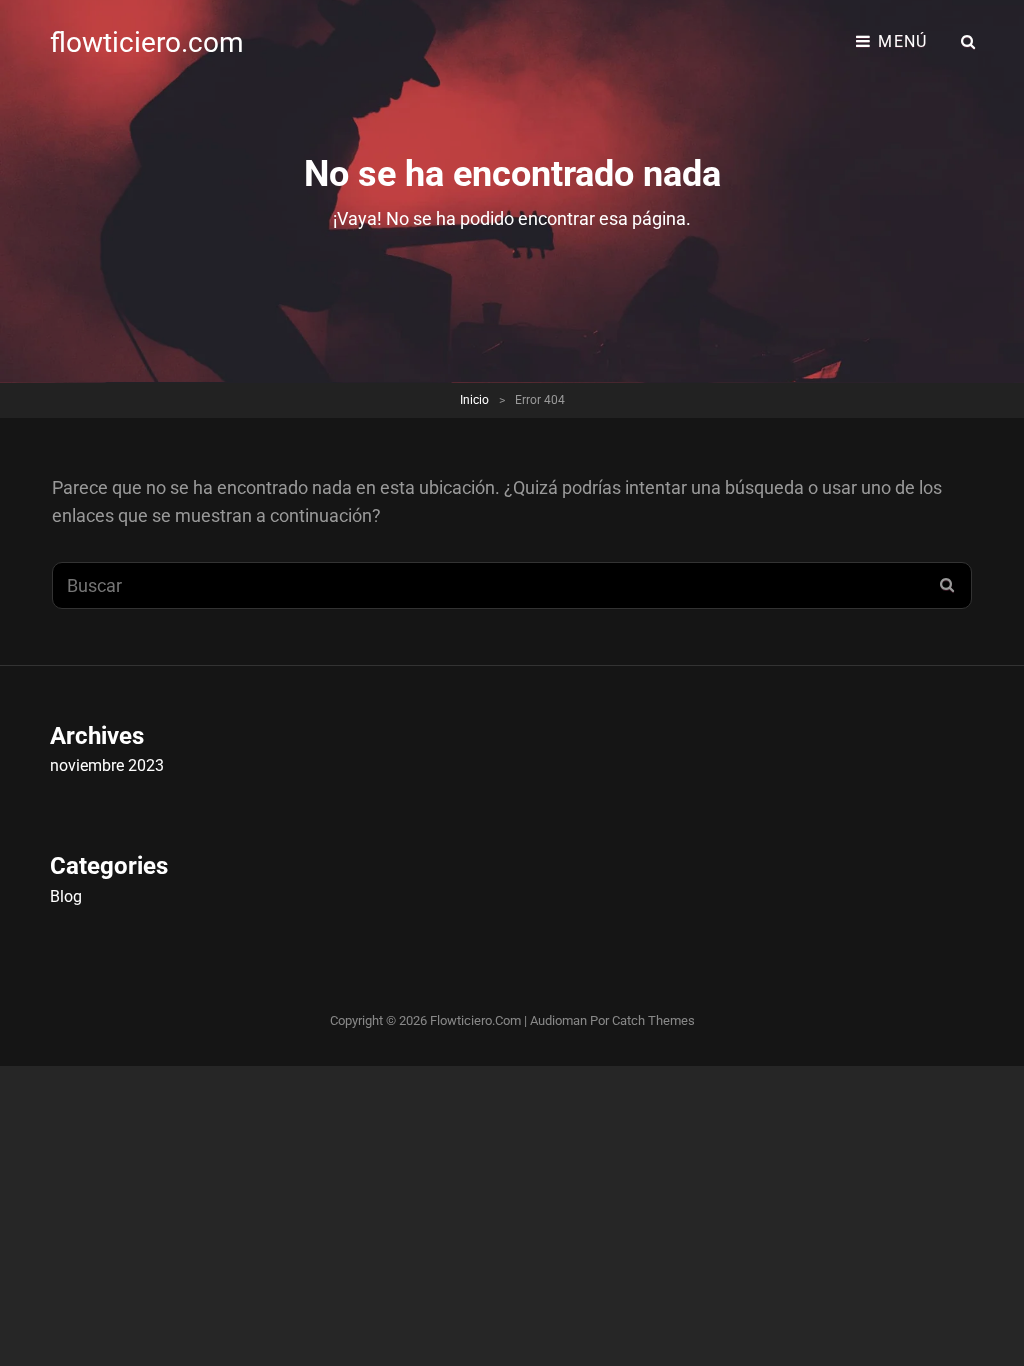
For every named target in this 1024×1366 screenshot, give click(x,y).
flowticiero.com (147, 42)
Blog (66, 896)
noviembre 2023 (107, 765)
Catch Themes (653, 1020)
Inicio (474, 400)
